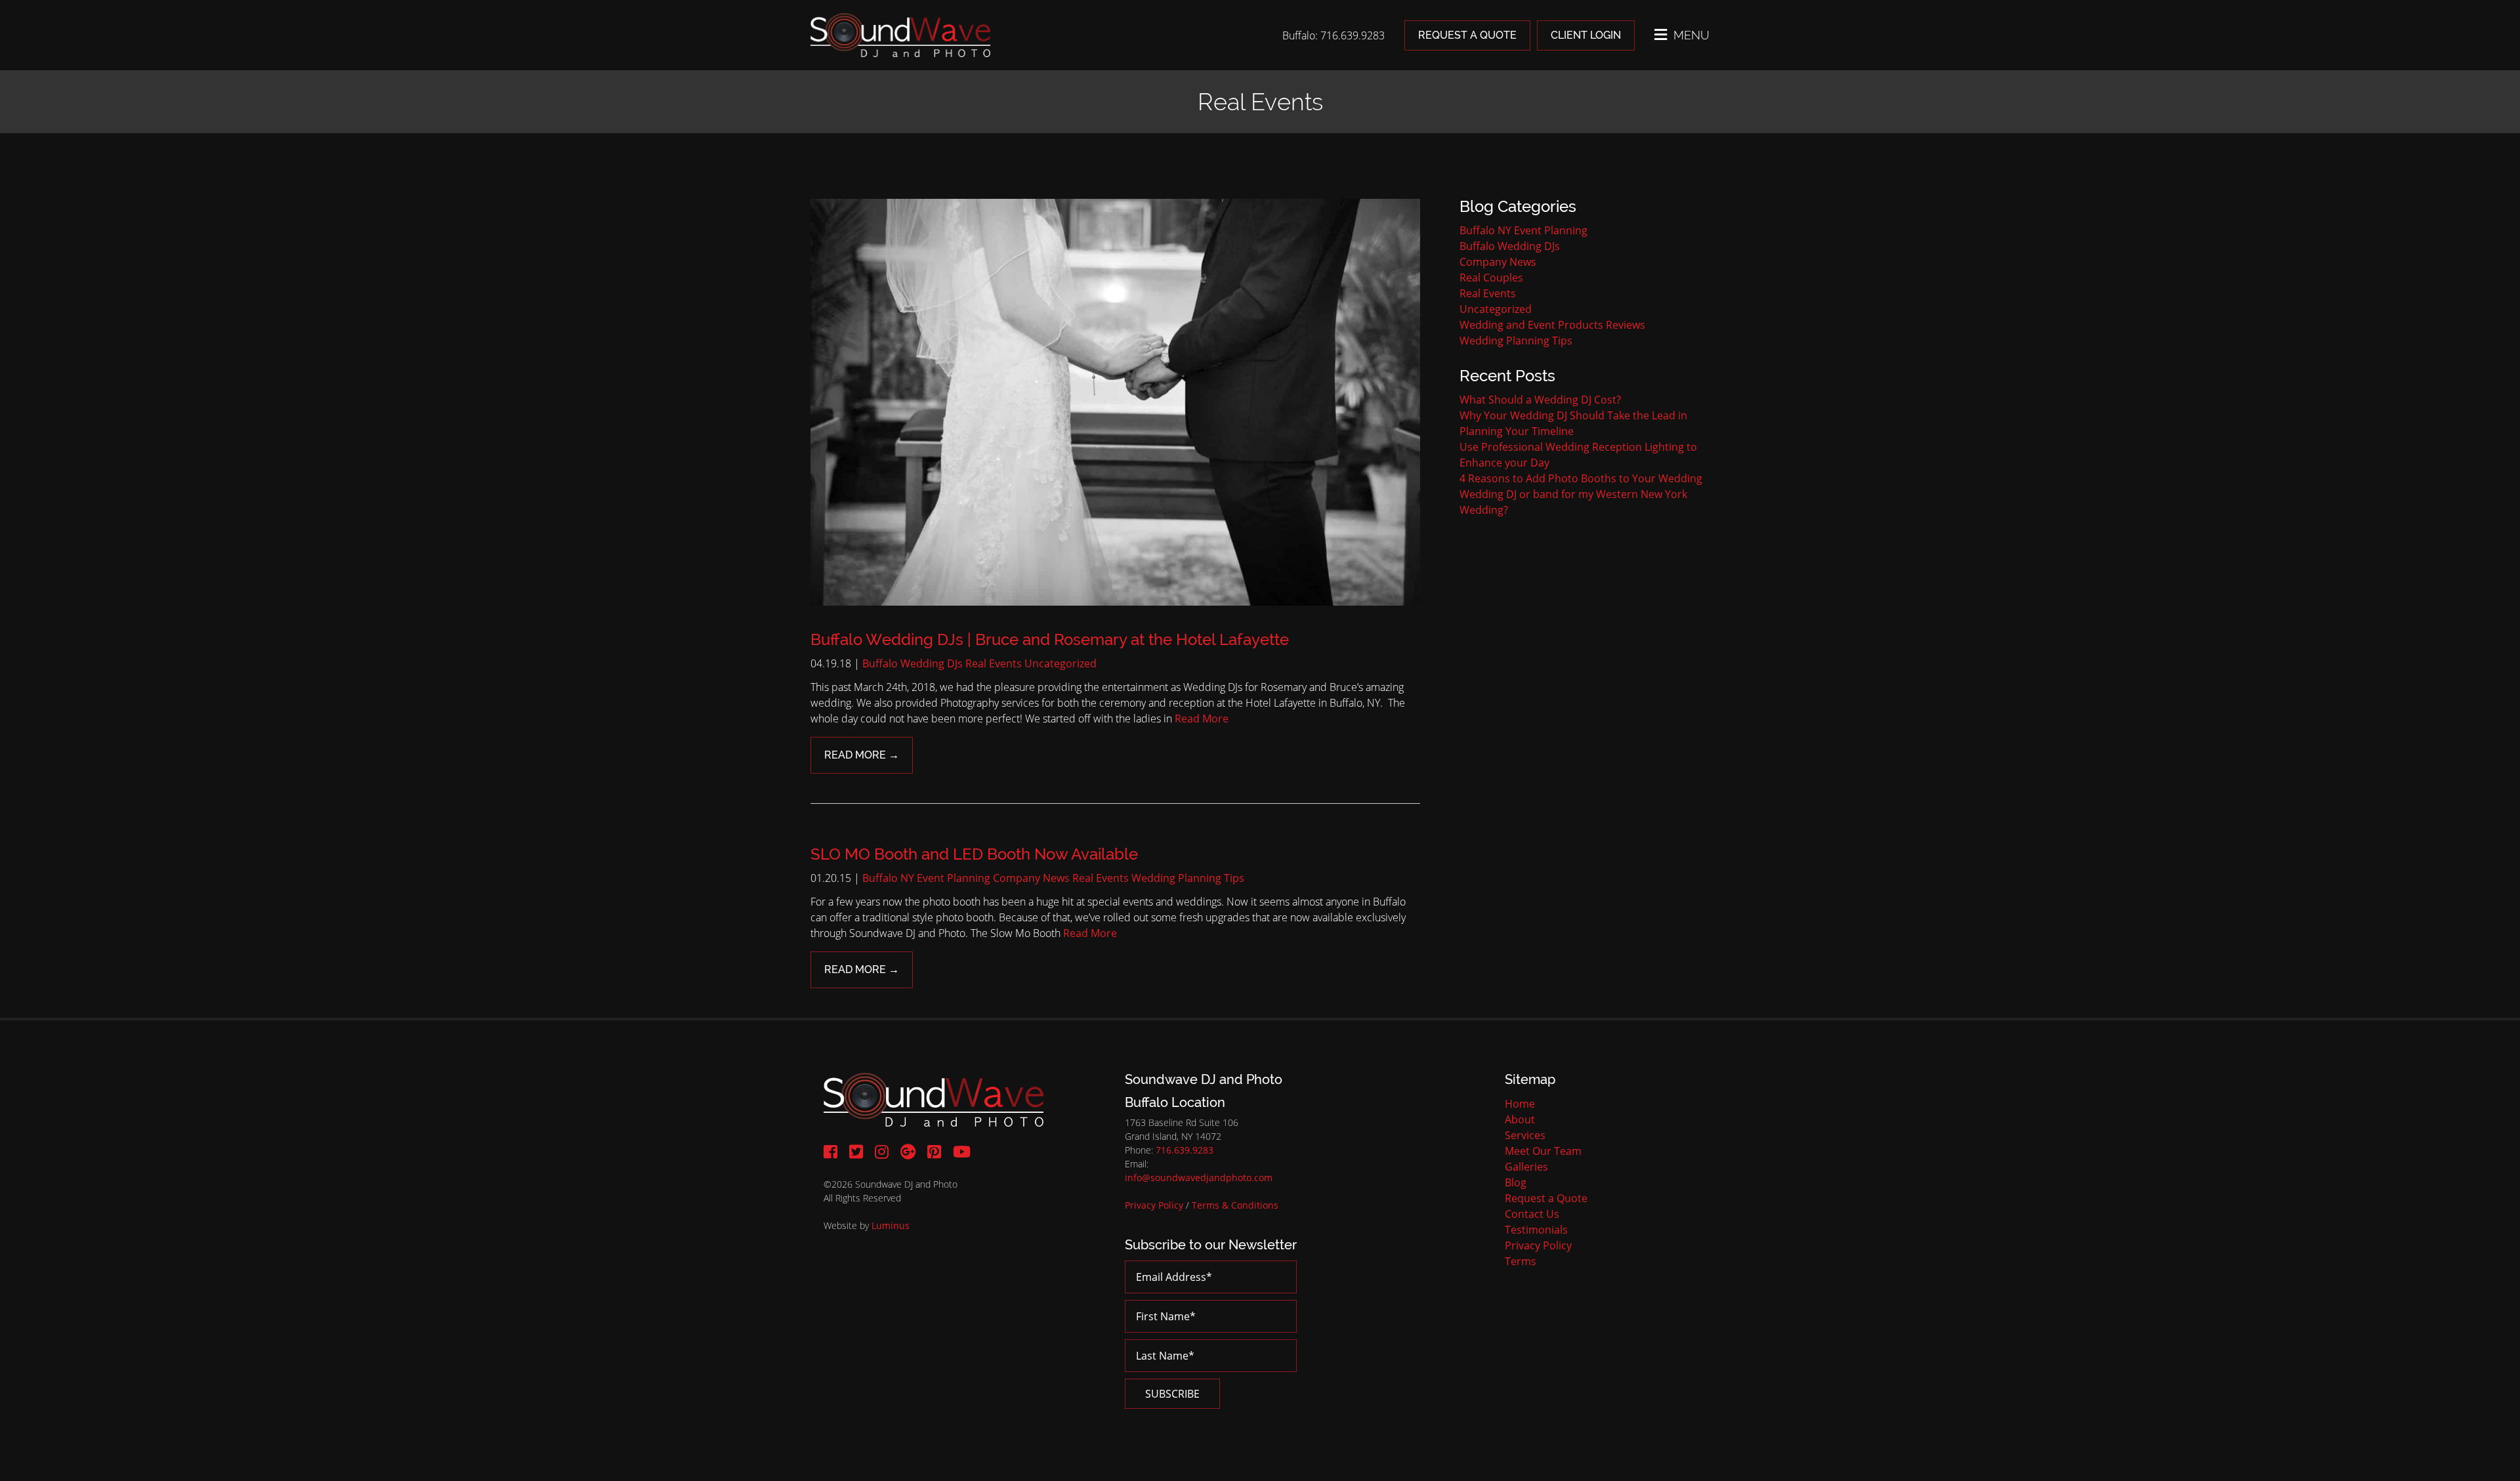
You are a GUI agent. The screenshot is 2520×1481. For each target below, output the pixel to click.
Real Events (994, 663)
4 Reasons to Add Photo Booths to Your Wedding (1581, 478)
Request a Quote (1467, 35)
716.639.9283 (1185, 1150)
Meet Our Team (1543, 1151)
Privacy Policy (1154, 1205)
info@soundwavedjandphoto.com (1199, 1178)
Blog (1516, 1182)
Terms (1521, 1261)
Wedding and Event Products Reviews (1552, 325)
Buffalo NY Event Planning (926, 878)
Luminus (891, 1225)
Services (1525, 1135)
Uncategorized (1060, 663)
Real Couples (1491, 278)
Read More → (862, 755)
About (1520, 1119)
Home (1520, 1104)
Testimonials (1536, 1230)
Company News (1031, 878)
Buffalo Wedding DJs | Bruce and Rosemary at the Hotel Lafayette (1050, 639)
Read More (1202, 719)
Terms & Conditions (1235, 1205)
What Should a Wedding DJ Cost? (1540, 400)
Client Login (1586, 35)
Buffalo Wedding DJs (913, 663)
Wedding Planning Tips (1188, 878)
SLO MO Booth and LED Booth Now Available (974, 854)
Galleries (1526, 1167)
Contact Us (1532, 1214)
